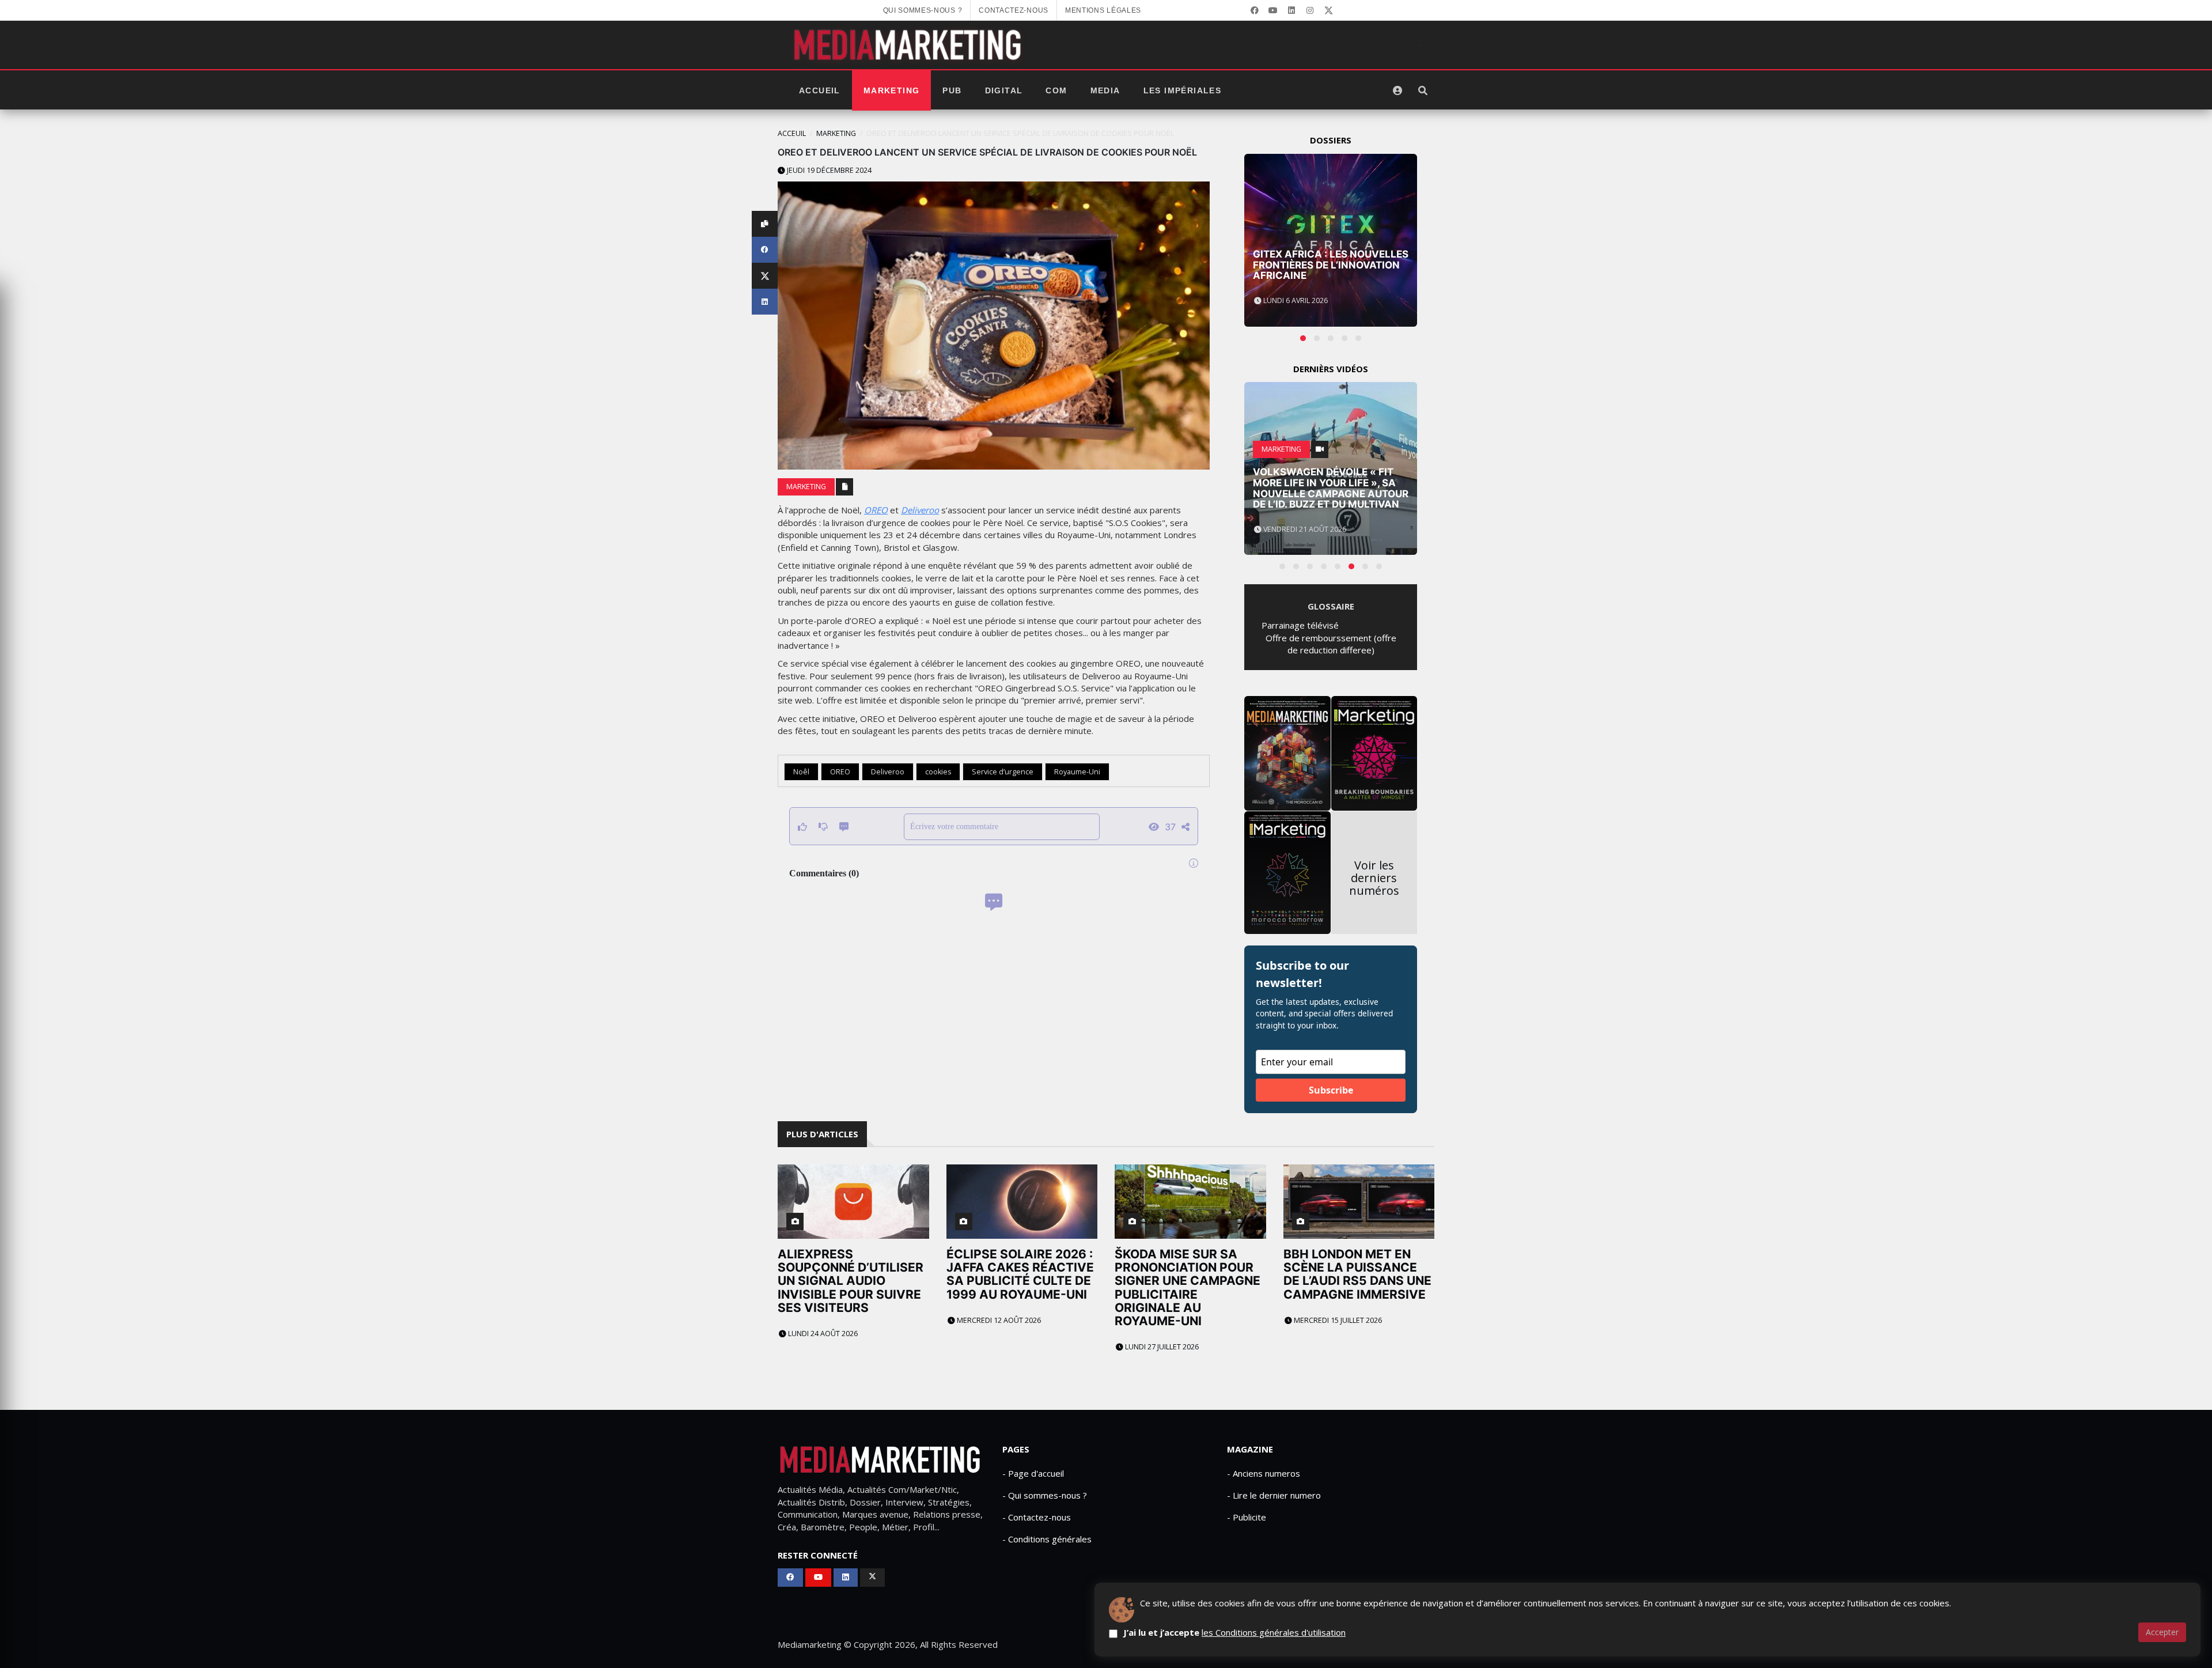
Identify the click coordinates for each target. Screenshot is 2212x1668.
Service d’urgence (1003, 772)
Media (1105, 90)
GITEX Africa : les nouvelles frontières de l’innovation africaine (1331, 265)
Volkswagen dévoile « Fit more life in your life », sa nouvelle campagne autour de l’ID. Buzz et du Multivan (1331, 488)
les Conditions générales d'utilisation (1274, 1632)
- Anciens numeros (1264, 1473)
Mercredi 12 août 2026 (998, 1320)
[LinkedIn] (1291, 10)
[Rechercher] (1423, 90)
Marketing (892, 90)
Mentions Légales (1103, 10)
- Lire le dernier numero (1274, 1495)
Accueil (820, 90)
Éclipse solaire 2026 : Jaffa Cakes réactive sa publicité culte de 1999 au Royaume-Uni (1020, 1274)
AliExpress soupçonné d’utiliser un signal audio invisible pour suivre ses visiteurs (851, 1281)
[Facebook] (1255, 10)
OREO (876, 510)
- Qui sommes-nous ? (1045, 1495)
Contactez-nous (1014, 10)
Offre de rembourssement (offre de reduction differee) (1331, 644)
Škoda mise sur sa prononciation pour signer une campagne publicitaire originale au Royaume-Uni (1188, 1287)
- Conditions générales (1047, 1539)
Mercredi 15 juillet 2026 (1337, 1320)
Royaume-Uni (1077, 772)
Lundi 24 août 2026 (822, 1334)
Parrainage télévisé (1300, 625)
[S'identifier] (1397, 90)
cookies (938, 772)
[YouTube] (1273, 10)
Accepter (2162, 1632)
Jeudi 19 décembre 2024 (828, 170)
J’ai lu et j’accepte (1234, 1632)
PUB (952, 90)
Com (1056, 90)
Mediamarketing (810, 1644)
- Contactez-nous (1037, 1517)
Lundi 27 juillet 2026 (1161, 1347)
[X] (1328, 10)
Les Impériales (1183, 90)
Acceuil (792, 133)
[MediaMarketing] (909, 45)
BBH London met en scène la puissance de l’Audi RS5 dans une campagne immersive (1357, 1274)
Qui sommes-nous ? (923, 10)
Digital (1004, 90)
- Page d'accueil (1033, 1473)
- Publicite (1247, 1517)
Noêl (801, 772)
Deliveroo (920, 510)
